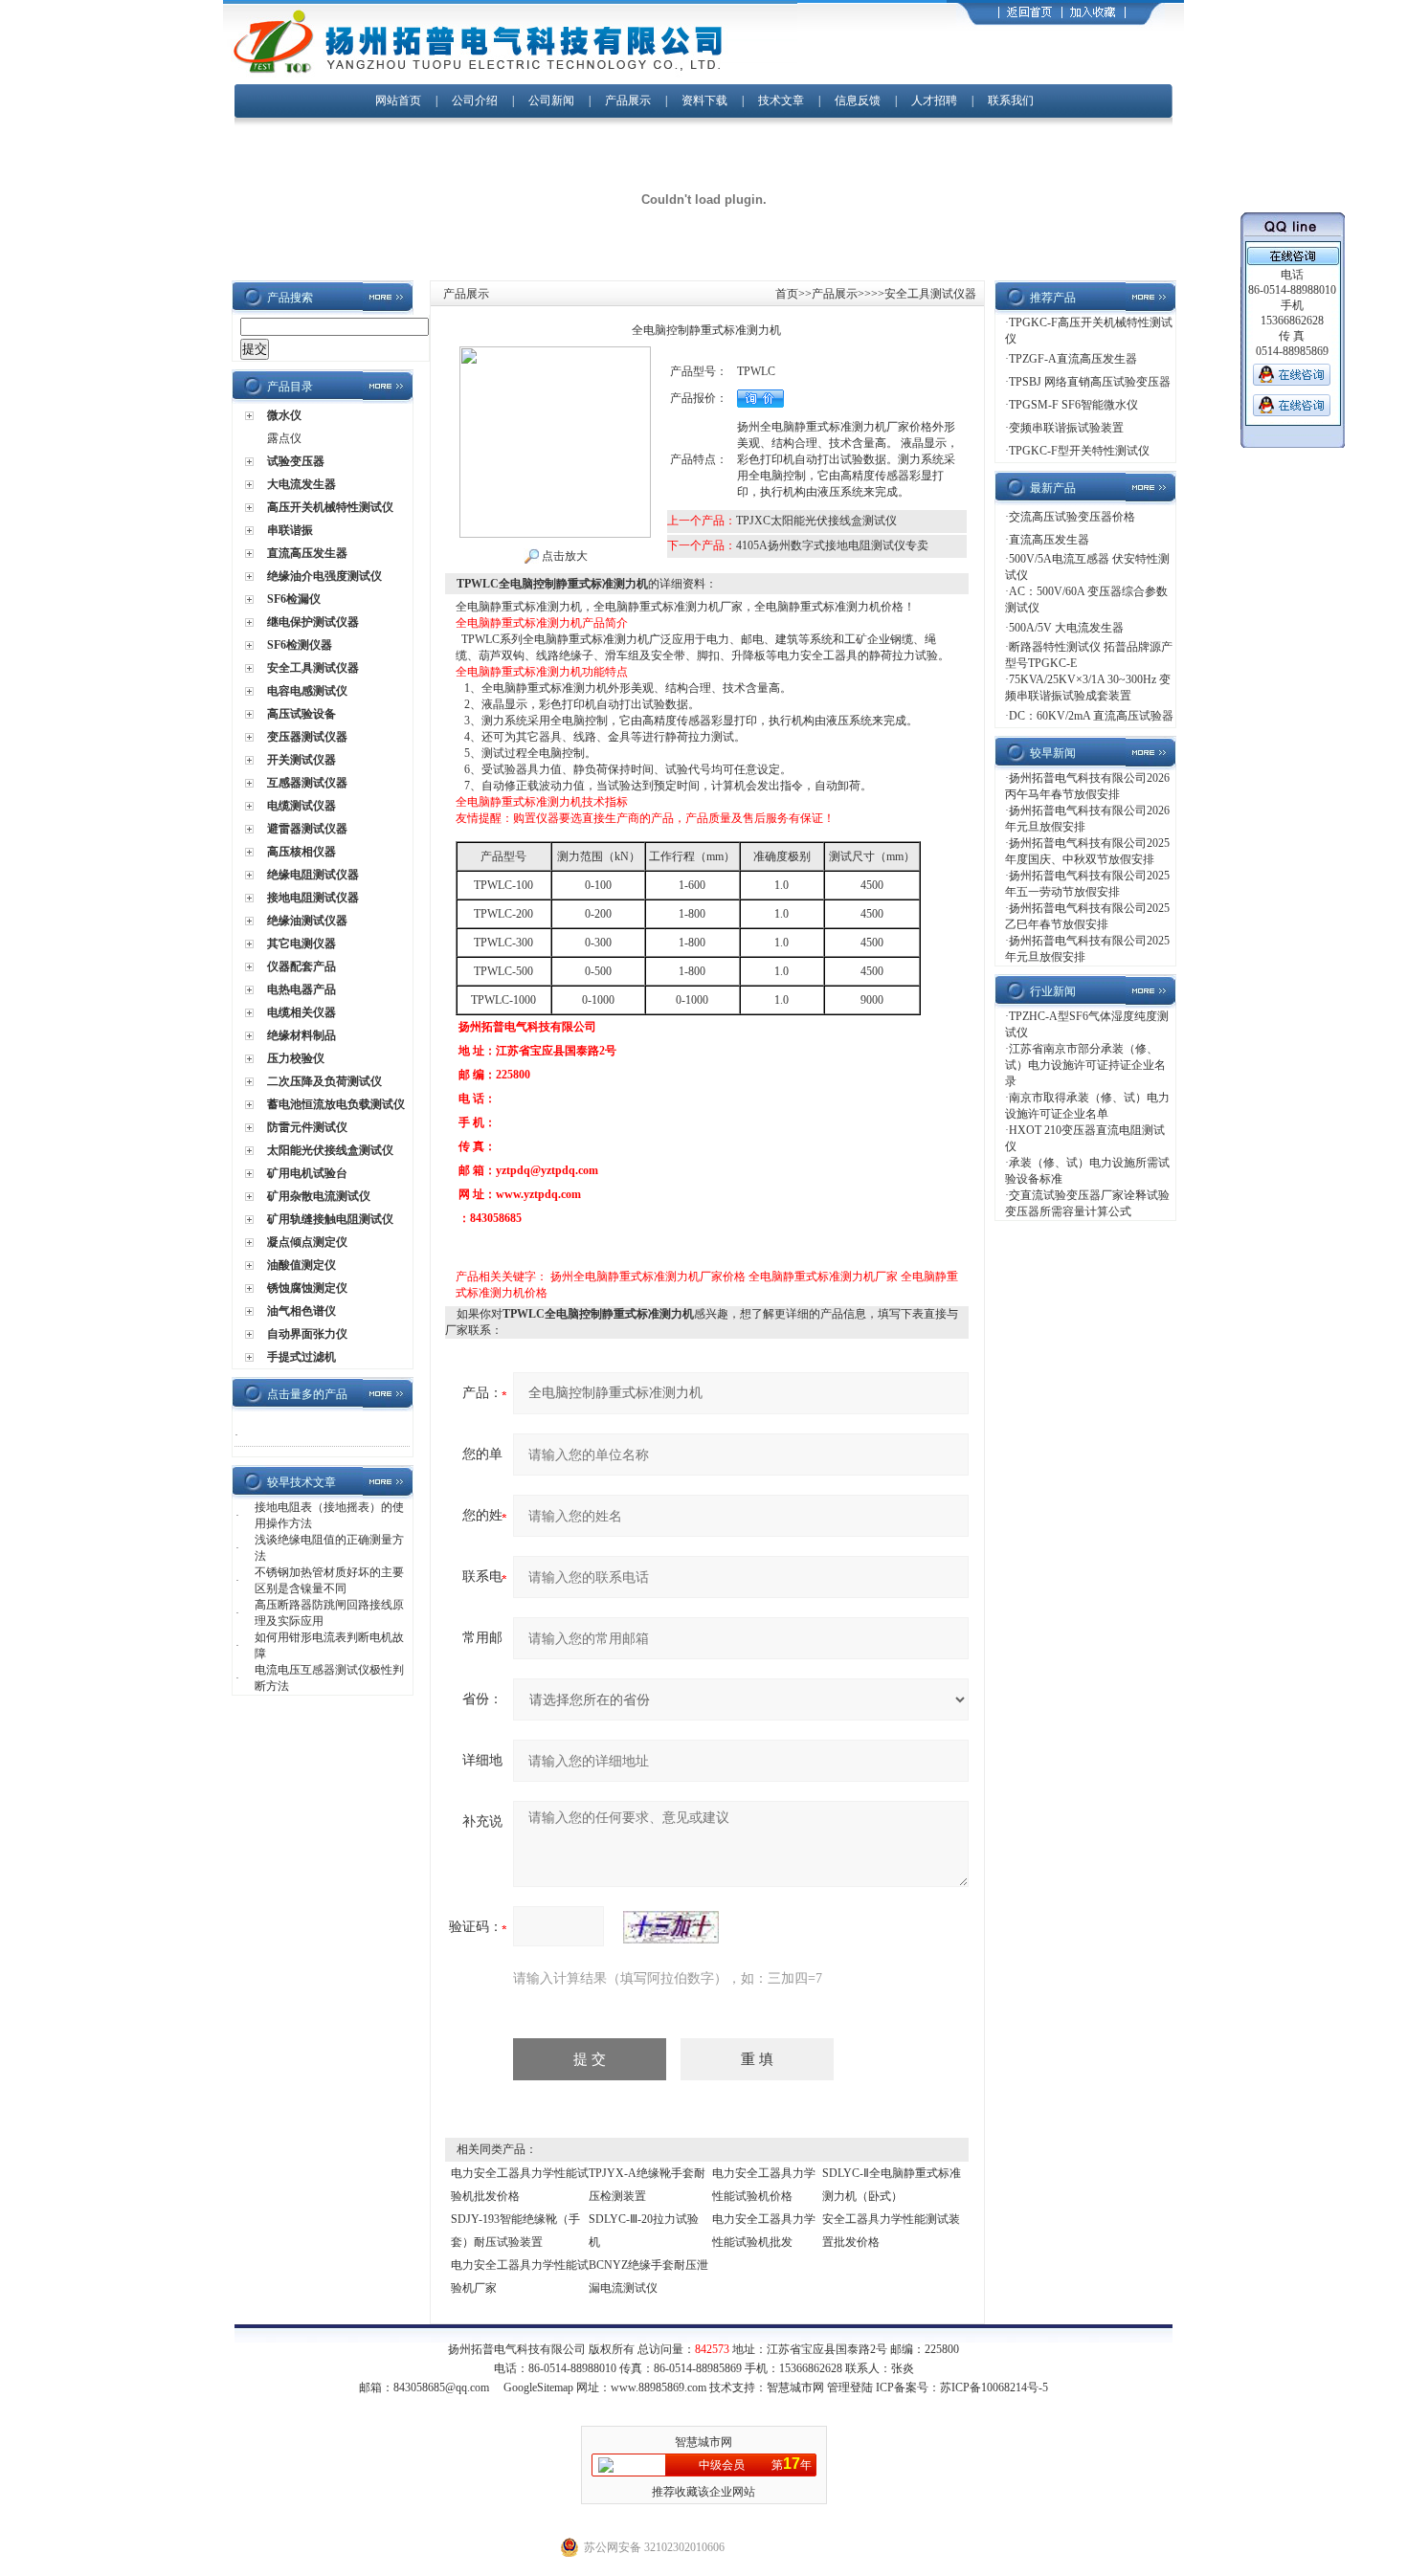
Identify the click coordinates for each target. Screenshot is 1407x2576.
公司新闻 (553, 100)
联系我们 (1011, 100)
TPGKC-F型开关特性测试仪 (1079, 451)
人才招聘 (934, 100)
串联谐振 (290, 530)
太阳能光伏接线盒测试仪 (330, 1150)
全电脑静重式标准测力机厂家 (823, 1277)
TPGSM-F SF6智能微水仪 (1073, 405)
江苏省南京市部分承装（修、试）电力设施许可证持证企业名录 (1085, 1065)
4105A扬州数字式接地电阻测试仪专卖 (832, 545)
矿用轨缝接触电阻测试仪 (330, 1219)
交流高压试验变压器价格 (1072, 517)
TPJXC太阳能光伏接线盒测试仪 (816, 521)
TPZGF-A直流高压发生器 (1073, 359)
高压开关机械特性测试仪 (330, 507)
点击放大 (563, 556)
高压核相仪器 (301, 852)
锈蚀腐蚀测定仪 (307, 1288)
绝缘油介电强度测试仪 (324, 576)
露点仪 (284, 438)
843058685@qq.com (441, 2387)
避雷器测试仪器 (307, 829)
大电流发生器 (301, 484)
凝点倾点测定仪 (307, 1242)
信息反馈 (858, 100)
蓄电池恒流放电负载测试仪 (336, 1104)
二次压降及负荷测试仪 (324, 1081)
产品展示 (628, 100)
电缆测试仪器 (301, 806)
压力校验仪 (296, 1058)
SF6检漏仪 (294, 599)
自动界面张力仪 (307, 1334)
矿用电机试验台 (307, 1173)
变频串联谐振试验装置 (1066, 428)
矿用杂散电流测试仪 (319, 1196)
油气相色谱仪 (301, 1311)
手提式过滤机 (301, 1357)
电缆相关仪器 (301, 1012)
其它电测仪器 (301, 944)
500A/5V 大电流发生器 (1066, 628)
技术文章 (781, 100)
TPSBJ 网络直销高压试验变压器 (1090, 382)
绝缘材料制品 (301, 1035)
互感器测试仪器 (307, 783)
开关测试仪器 (301, 760)
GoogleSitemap (538, 2387)
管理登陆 (850, 2387)
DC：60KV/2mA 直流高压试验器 (1091, 716)
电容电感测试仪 (307, 691)
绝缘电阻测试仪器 (313, 875)
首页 (787, 294)
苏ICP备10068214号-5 (994, 2387)
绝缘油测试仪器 (307, 921)
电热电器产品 (301, 989)
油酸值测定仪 (301, 1265)
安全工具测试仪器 (313, 668)
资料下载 (704, 100)
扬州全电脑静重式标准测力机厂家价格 (648, 1277)
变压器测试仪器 (307, 737)
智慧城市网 (795, 2387)
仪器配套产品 (301, 966)
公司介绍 (475, 100)
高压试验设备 (301, 714)
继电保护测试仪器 (313, 622)
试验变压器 (296, 461)
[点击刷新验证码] (671, 1927)
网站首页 (398, 100)
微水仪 (284, 415)
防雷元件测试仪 (307, 1127)
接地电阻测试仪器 (313, 898)
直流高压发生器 (307, 553)
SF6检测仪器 (300, 645)
